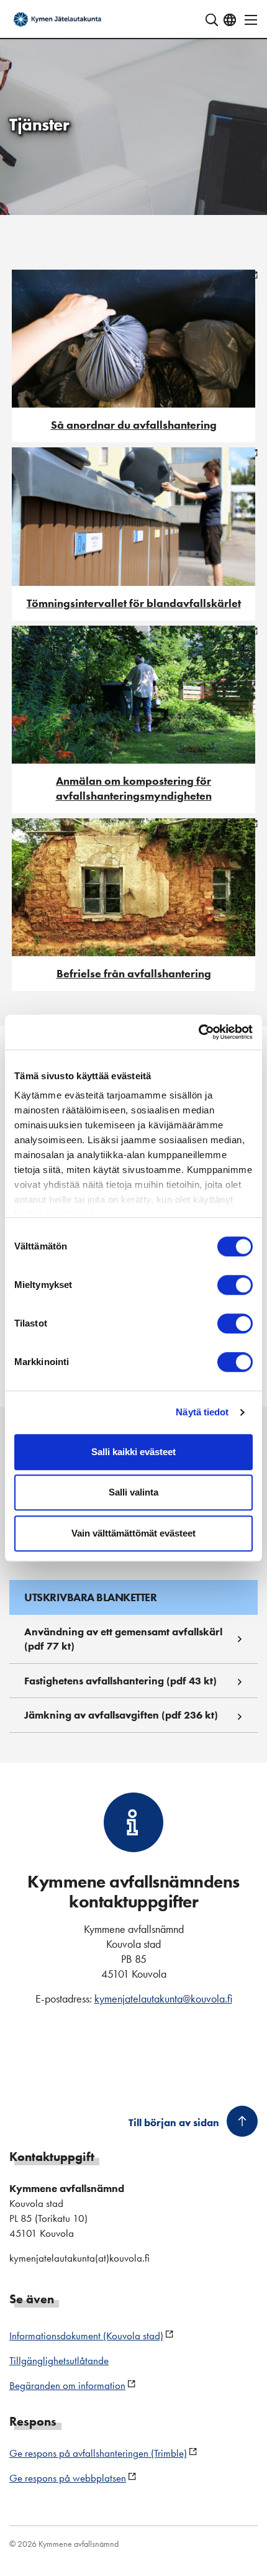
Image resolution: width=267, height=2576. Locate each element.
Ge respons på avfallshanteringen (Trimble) (98, 2453)
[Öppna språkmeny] (230, 20)
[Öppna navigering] (247, 20)
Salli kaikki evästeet (133, 1452)
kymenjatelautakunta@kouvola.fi (163, 1998)
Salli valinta (133, 1492)
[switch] (235, 1285)
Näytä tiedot (202, 1412)
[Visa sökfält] (212, 20)
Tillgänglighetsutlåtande (59, 2360)
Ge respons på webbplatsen (68, 2478)
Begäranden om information (67, 2385)
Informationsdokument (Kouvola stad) (86, 2336)
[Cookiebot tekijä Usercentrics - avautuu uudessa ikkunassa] (198, 1032)
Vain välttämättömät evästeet (133, 1533)
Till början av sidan (174, 2122)
